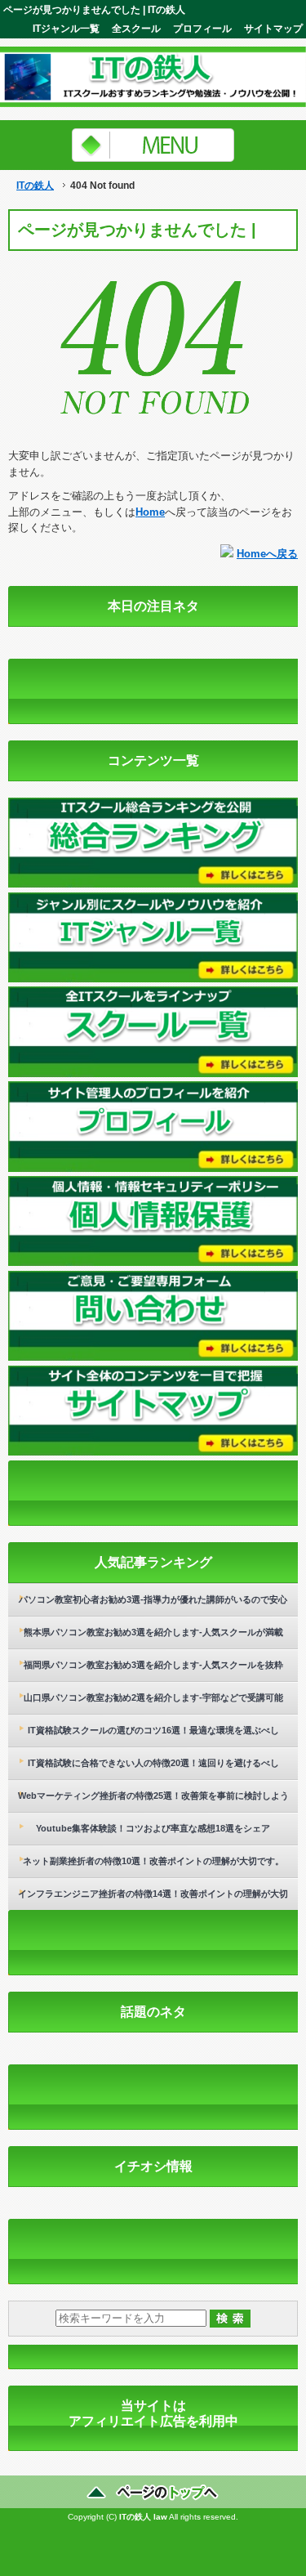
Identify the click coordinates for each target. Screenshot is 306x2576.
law (160, 2517)
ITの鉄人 (35, 186)
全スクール (136, 28)
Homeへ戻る (267, 554)
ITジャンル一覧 (66, 28)
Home (150, 512)
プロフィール (202, 28)
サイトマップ (273, 28)
